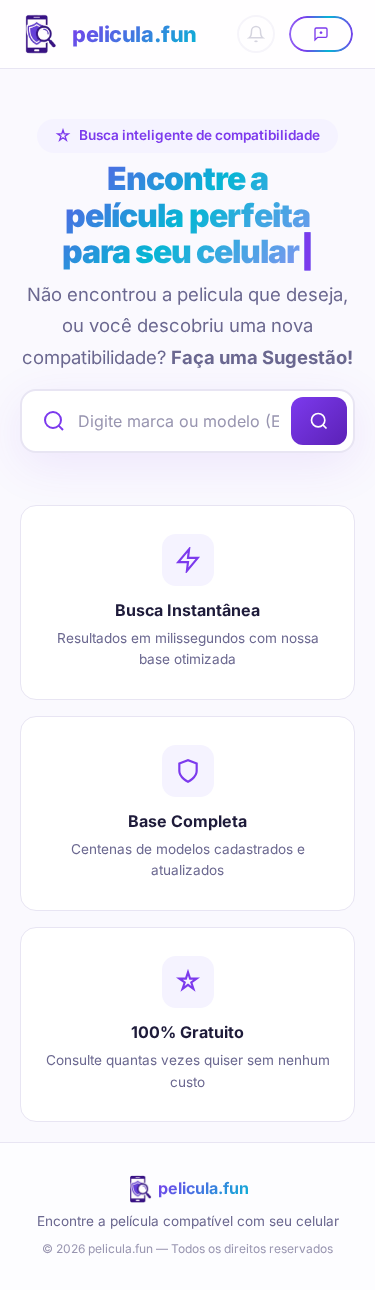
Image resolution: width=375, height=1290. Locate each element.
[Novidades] (256, 34)
